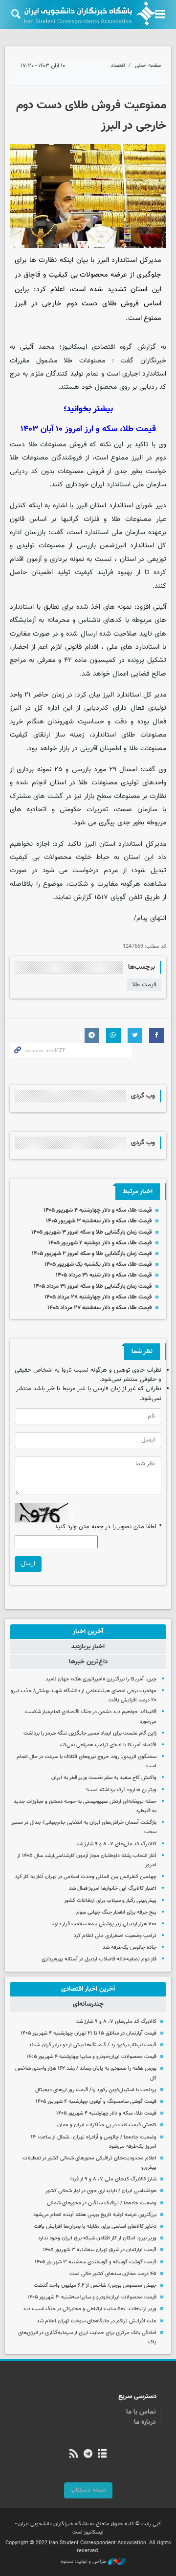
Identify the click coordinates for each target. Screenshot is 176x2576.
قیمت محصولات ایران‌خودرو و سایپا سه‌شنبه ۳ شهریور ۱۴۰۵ (92, 2297)
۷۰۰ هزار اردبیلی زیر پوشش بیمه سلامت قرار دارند (104, 1924)
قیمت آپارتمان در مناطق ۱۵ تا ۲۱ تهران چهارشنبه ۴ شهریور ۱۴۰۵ (88, 2033)
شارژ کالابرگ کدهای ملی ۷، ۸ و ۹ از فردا (113, 2179)
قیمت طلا (144, 985)
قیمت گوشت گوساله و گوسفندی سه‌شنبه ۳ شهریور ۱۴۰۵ (96, 2262)
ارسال (28, 1564)
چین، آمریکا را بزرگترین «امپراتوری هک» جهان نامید (101, 1679)
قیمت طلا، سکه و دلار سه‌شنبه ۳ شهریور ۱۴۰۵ (99, 1221)
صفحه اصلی (148, 66)
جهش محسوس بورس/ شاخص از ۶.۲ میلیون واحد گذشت (95, 2286)
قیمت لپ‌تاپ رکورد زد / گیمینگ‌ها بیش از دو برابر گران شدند (93, 2045)
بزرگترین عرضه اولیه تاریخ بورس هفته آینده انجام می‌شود (95, 2215)
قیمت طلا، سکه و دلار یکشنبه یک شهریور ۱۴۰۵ (98, 1264)
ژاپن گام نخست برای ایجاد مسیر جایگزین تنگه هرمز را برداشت (90, 1733)
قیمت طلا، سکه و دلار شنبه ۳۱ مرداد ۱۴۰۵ (104, 1275)
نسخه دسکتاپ (88, 2490)
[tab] (88, 1632)
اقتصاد (118, 66)
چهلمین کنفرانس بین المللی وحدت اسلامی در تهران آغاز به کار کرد (86, 1877)
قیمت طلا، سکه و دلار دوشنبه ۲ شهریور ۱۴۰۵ (100, 1243)
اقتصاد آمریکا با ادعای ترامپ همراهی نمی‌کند (108, 1745)
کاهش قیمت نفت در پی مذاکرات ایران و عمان (107, 2125)
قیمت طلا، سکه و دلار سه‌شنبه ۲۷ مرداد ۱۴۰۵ (99, 1308)
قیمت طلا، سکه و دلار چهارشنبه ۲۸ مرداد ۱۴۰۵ (98, 1297)
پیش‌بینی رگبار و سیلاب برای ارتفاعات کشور (110, 1901)
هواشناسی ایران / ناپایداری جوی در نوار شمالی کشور (101, 2191)
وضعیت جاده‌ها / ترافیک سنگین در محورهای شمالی (102, 2203)
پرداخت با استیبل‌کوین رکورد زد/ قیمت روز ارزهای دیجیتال (96, 2090)
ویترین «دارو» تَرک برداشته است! (121, 1790)
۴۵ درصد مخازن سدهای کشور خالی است (113, 2274)
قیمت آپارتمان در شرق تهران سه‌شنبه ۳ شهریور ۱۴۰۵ (100, 2250)
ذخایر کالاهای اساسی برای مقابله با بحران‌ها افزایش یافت (95, 2227)
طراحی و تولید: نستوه (84, 2562)
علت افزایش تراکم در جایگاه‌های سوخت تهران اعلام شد (97, 2321)
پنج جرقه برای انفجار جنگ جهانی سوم (116, 1912)
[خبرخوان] (74, 2455)
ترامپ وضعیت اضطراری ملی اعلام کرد (115, 1936)
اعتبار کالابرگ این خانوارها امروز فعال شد (113, 1888)
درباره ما (145, 2422)
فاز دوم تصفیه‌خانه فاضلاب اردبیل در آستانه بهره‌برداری (99, 1959)
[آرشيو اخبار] (102, 2455)
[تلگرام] (88, 2455)
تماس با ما (141, 2412)
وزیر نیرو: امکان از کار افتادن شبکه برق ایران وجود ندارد (97, 2238)
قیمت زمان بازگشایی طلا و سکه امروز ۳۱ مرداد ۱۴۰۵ (93, 1286)
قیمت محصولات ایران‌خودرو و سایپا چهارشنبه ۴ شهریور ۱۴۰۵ (91, 2057)
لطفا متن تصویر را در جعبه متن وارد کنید (108, 1527)
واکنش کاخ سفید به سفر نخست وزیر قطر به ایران (104, 1778)
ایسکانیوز (74, 347)
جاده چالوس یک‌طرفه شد (130, 1947)
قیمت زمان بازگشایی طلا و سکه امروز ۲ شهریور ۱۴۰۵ (92, 1254)
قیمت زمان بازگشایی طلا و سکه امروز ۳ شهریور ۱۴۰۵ (91, 1232)
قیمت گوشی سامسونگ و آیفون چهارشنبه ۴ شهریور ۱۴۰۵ (96, 2102)
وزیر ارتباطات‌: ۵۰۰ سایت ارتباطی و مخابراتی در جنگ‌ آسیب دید (90, 2309)
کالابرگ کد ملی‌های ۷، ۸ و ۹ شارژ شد (116, 1844)
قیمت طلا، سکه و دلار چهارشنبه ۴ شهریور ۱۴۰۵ (98, 1210)
